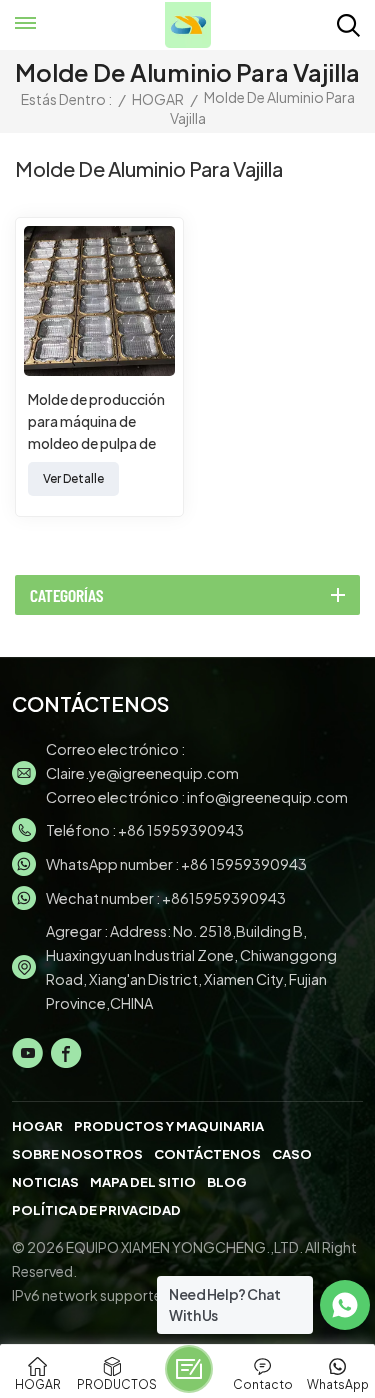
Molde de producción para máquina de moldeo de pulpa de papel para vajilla (96, 422)
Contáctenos (207, 1154)
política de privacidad (96, 1210)
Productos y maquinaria (169, 1126)
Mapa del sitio (143, 1182)
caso (292, 1154)
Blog (227, 1182)
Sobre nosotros (77, 1154)
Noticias (45, 1182)
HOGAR (158, 99)
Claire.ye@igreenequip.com (142, 773)
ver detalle (73, 478)
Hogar (37, 1126)
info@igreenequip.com (267, 797)
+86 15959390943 (181, 830)
